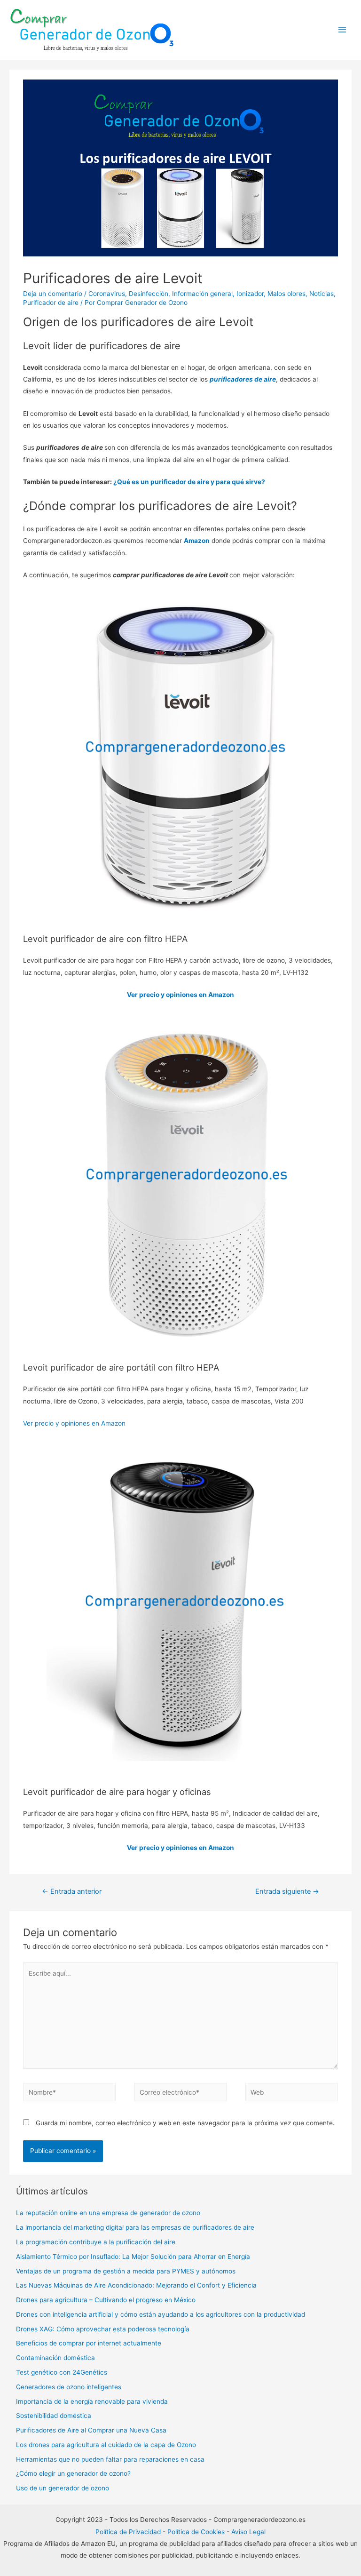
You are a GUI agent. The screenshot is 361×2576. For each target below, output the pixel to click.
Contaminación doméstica (55, 2358)
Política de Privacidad (128, 2532)
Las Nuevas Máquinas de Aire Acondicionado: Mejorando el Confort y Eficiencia (136, 2285)
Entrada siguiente (287, 1891)
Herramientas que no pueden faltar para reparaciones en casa (110, 2459)
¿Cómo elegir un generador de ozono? (73, 2473)
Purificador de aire (51, 303)
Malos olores (286, 294)
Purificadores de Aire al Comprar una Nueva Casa (91, 2430)
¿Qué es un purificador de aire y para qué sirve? (189, 482)
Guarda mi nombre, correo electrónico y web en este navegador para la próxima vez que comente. (185, 2123)
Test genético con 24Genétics (62, 2372)
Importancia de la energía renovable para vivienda (92, 2401)
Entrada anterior (72, 1891)
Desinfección (149, 294)
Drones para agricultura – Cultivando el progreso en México (106, 2300)
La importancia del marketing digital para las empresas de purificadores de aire (136, 2227)
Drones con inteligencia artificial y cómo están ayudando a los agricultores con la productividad (161, 2314)
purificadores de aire (243, 379)
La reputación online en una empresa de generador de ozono (108, 2213)
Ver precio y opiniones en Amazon (180, 995)
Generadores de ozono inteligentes (69, 2387)
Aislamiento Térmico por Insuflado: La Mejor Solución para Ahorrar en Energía (133, 2257)
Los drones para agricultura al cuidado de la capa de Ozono (106, 2445)
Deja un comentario (53, 294)
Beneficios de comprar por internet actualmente (89, 2343)
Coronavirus (107, 294)
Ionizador (250, 294)
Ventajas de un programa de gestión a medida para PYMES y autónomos (126, 2271)
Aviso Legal (248, 2532)
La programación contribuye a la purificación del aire (96, 2242)
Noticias (322, 294)
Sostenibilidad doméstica (54, 2416)
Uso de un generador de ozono (63, 2488)
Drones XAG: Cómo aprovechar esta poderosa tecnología (103, 2329)
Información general (202, 294)
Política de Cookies (196, 2532)
